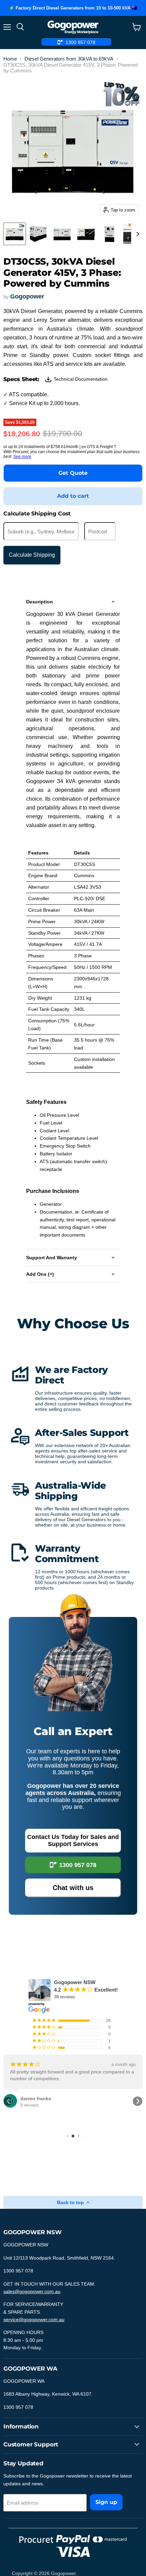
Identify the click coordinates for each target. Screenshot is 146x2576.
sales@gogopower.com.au (32, 2291)
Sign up (106, 2502)
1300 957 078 (78, 1865)
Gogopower (27, 296)
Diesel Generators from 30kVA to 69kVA (69, 59)
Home (10, 59)
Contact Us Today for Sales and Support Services (73, 1840)
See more (22, 457)
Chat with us (73, 1888)
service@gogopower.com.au (34, 2319)
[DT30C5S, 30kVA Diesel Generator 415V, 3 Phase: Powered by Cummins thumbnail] (15, 234)
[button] (8, 2101)
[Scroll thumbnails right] (136, 234)
